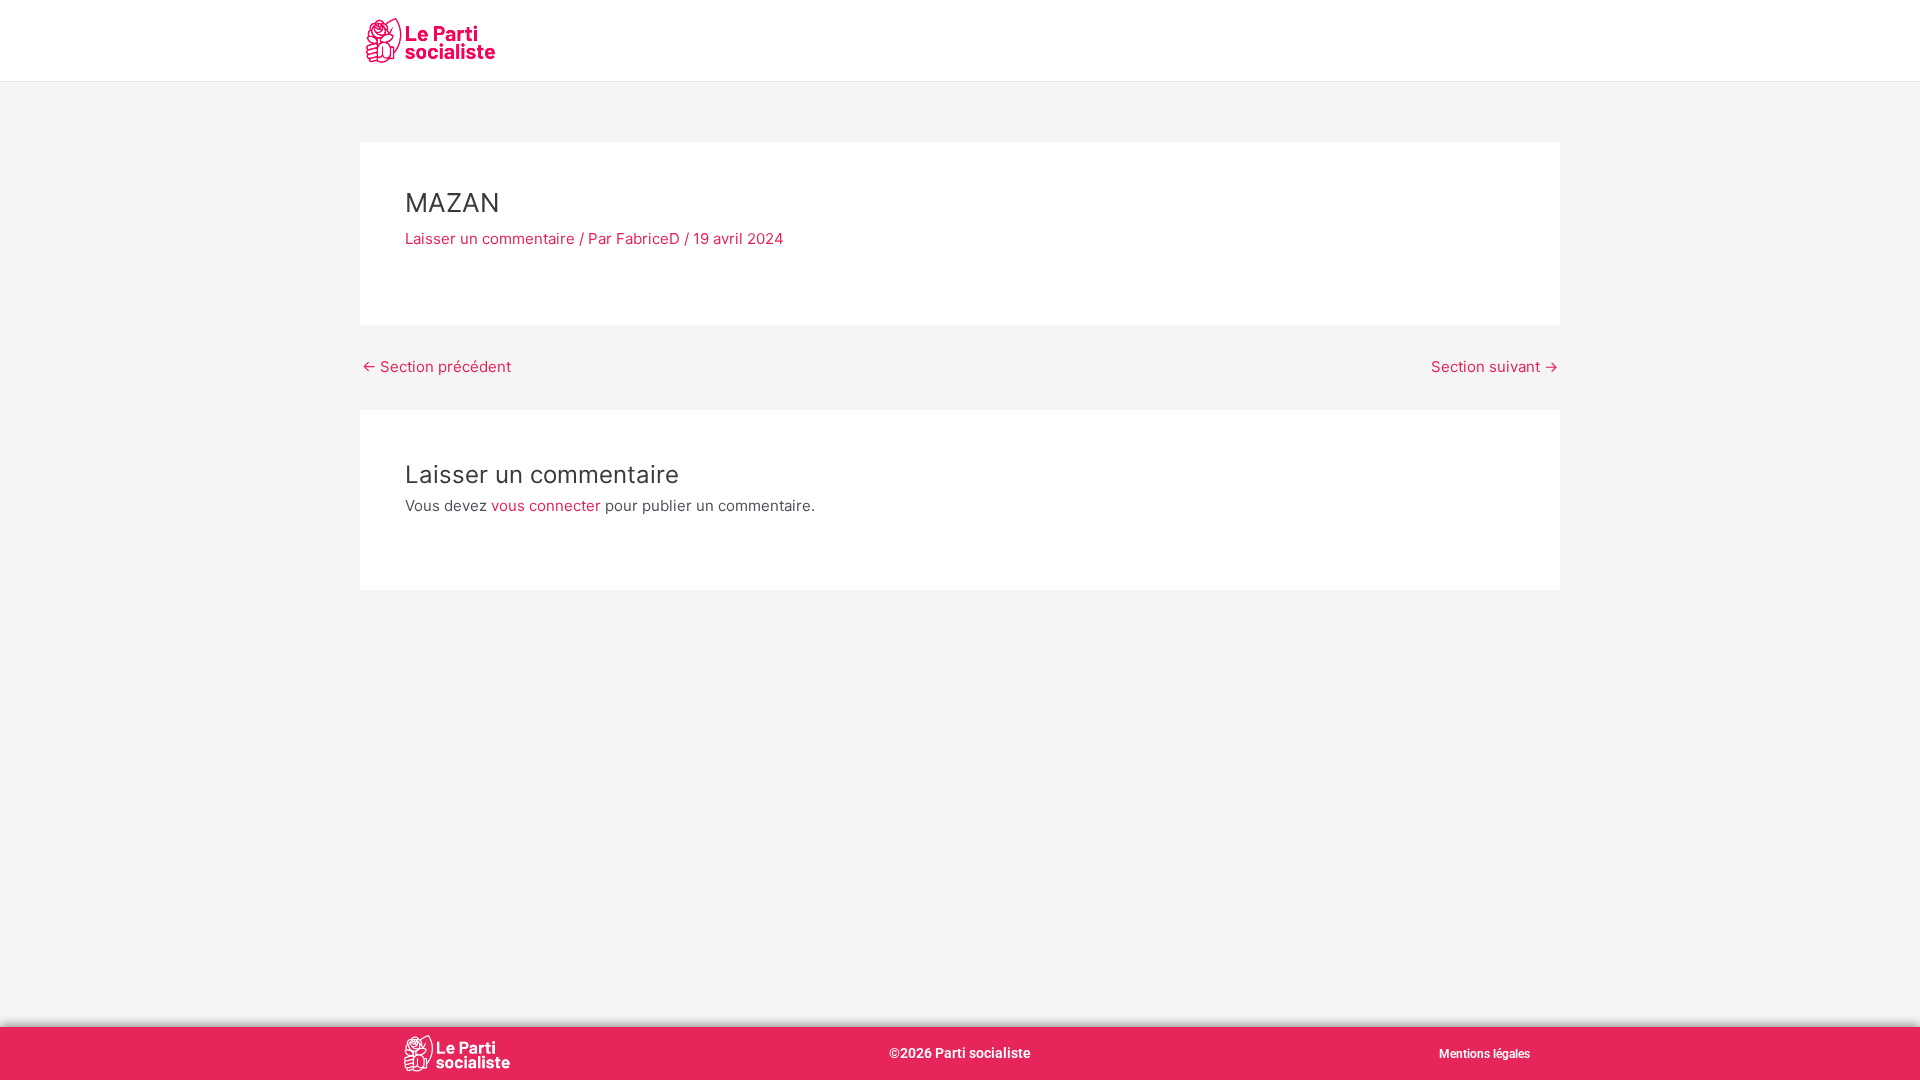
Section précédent (436, 366)
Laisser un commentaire (490, 238)
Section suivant (1494, 366)
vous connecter (546, 505)
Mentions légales (1484, 1054)
